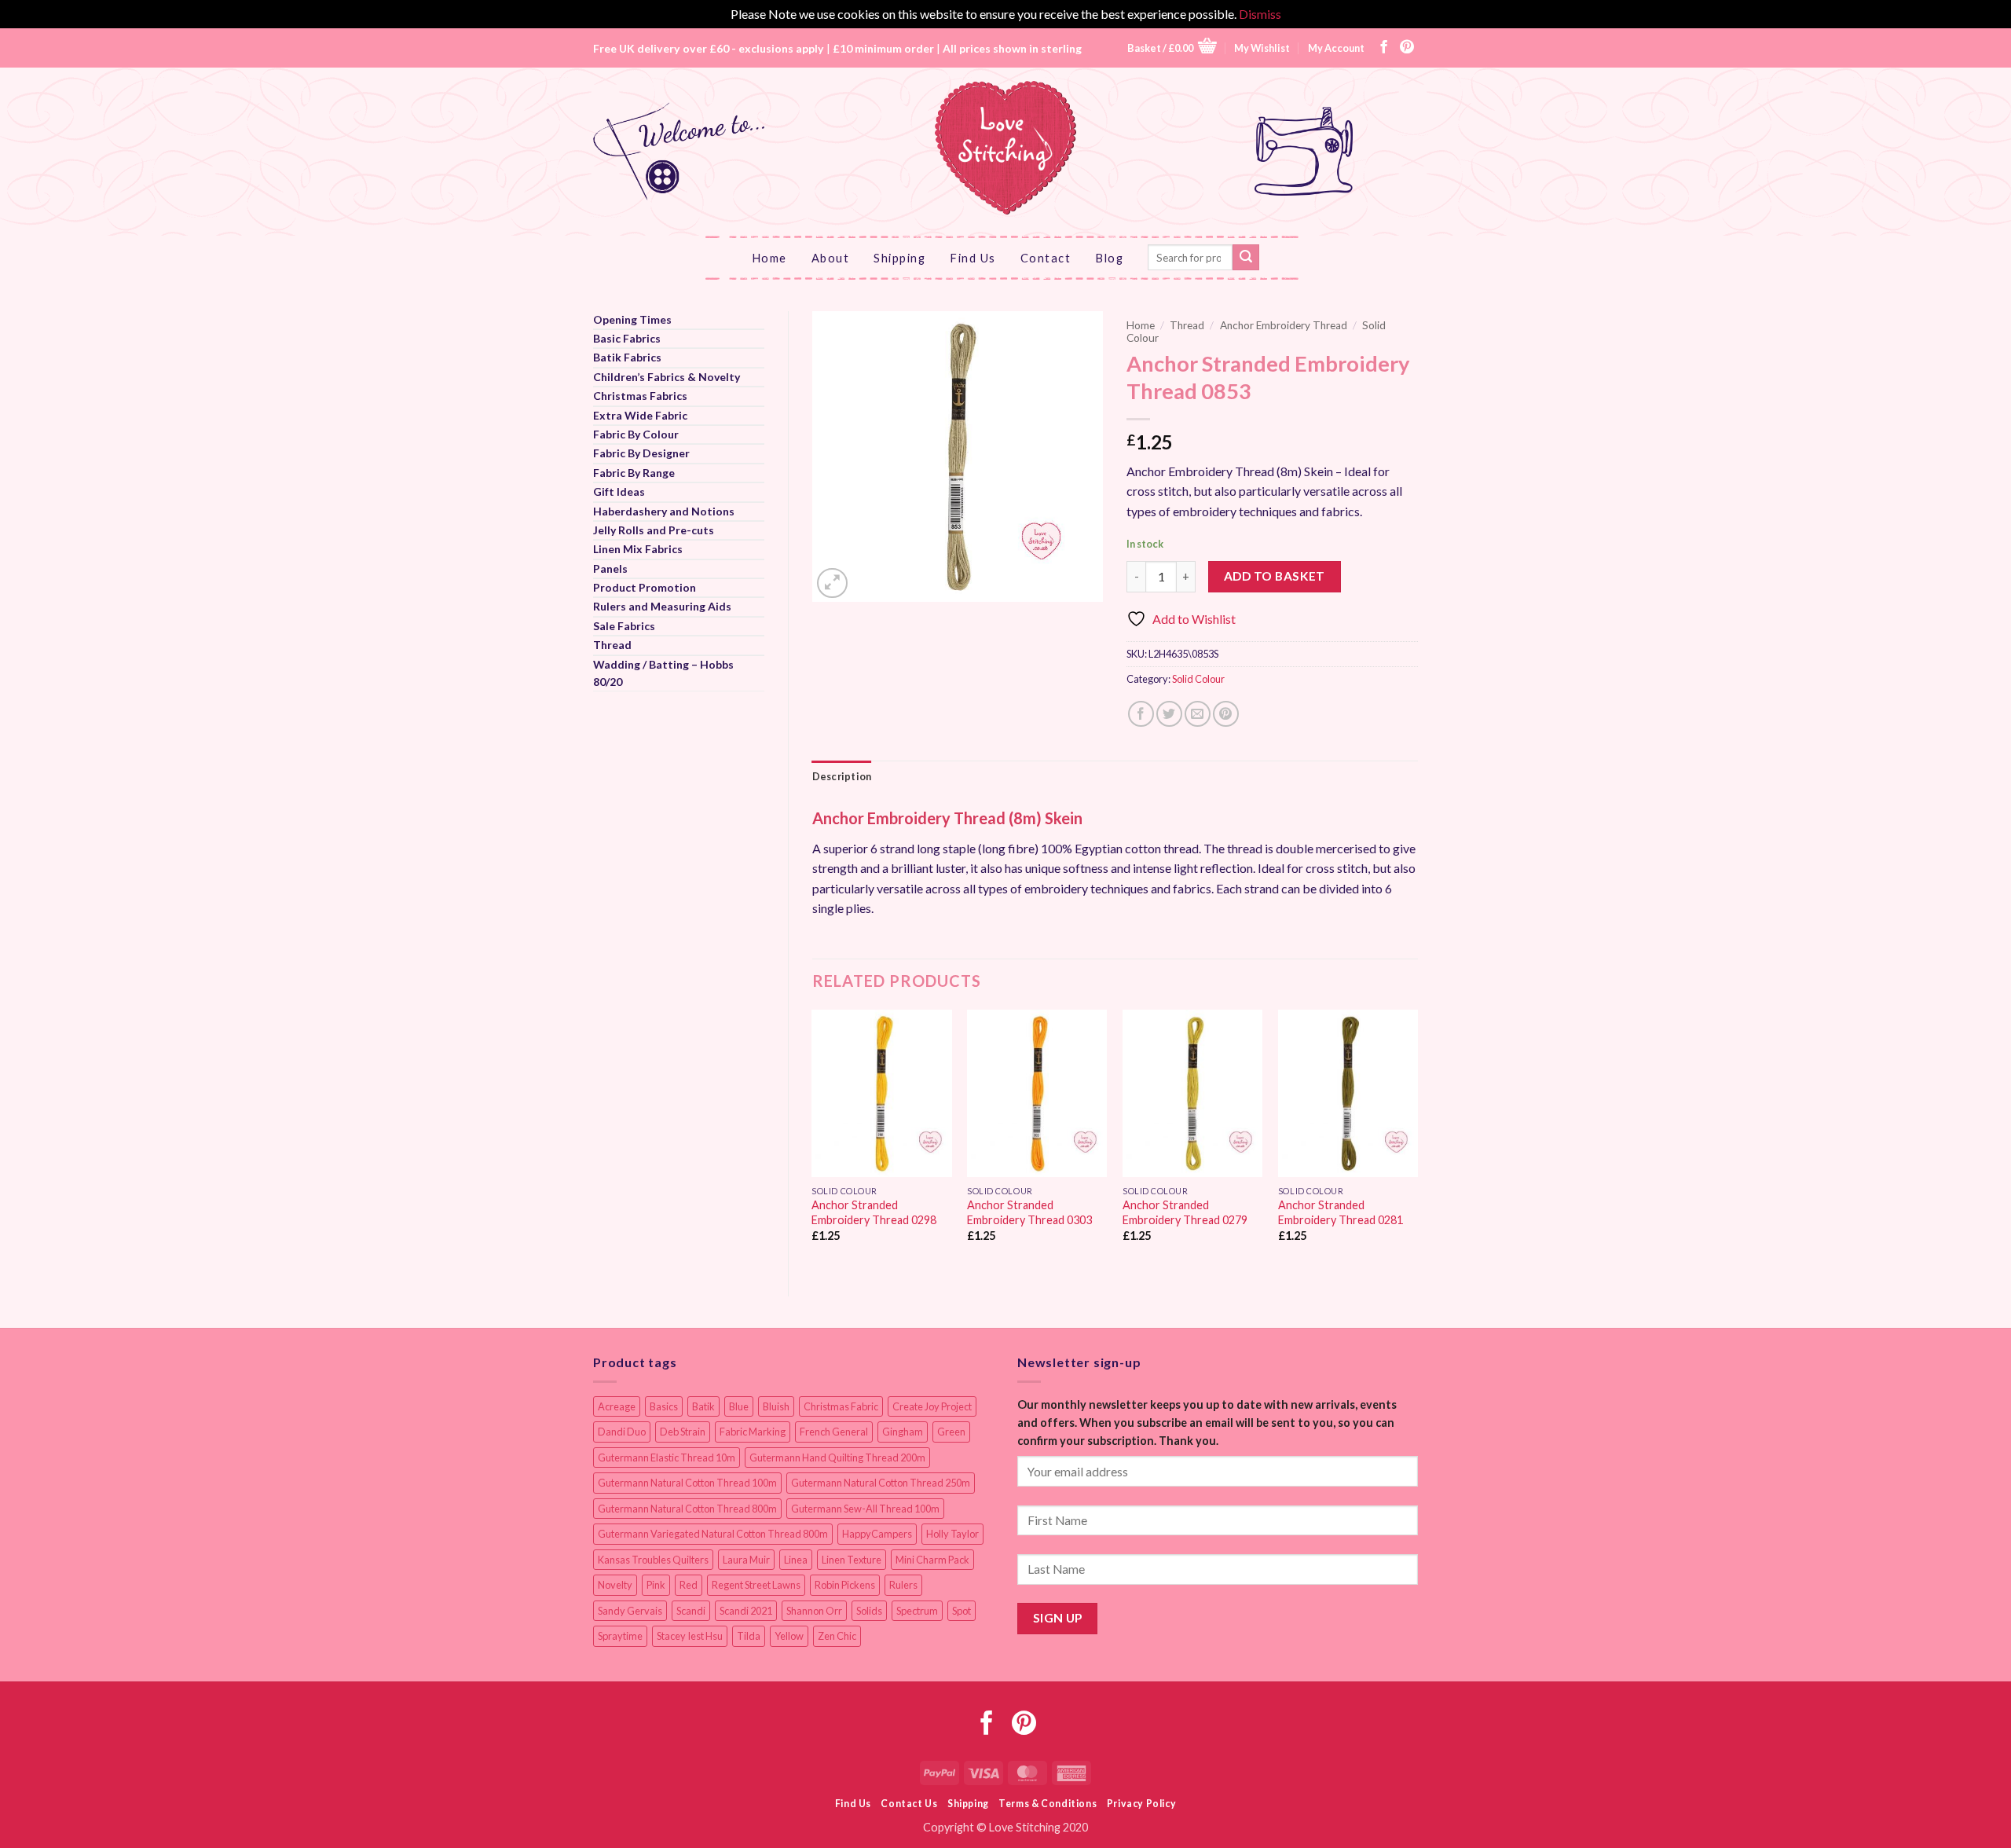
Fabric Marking (753, 1432)
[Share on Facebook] (1141, 714)
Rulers (903, 1585)
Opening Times (632, 319)
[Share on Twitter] (1169, 714)
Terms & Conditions (1048, 1804)
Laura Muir (746, 1560)
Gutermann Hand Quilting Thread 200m (837, 1457)
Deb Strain (683, 1432)
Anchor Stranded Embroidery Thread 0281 (1341, 1212)
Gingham (903, 1432)
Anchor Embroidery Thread (1284, 325)
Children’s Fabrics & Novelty (667, 377)
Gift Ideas (619, 491)
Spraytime (620, 1636)
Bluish (776, 1406)
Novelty (615, 1585)
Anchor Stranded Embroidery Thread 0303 (1029, 1212)
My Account (1336, 48)
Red (689, 1585)
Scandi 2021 (746, 1611)
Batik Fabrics (627, 357)
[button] (1172, 48)
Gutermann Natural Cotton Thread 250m (881, 1483)
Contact (1046, 258)
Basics (664, 1406)
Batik (703, 1406)
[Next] (1417, 1140)
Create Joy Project (932, 1406)
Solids (869, 1611)
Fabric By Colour (636, 434)
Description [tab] (842, 776)
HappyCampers (877, 1534)
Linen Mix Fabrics (638, 549)
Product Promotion (645, 587)
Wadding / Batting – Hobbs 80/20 (663, 673)
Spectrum (917, 1611)
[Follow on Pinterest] (1407, 48)
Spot (962, 1611)
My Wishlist (1262, 48)
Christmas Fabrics (640, 396)
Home (769, 258)
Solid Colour (1198, 679)
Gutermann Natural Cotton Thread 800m (687, 1509)
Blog (1109, 258)
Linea (796, 1560)
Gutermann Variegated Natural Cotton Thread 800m (713, 1534)
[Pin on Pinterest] (1226, 714)
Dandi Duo (622, 1432)
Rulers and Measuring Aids (662, 606)
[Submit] (1246, 258)
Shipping (899, 258)
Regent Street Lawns (756, 1585)
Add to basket (1275, 576)
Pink (656, 1585)
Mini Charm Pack (932, 1560)
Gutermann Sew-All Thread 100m (865, 1509)
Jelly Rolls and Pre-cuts (654, 530)
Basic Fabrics (627, 338)
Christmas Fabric (841, 1406)
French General (834, 1432)
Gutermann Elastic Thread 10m (667, 1457)
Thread (612, 645)
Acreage (617, 1406)
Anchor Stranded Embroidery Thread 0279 (1185, 1212)
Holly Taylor (952, 1534)
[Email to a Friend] (1198, 714)
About (831, 258)
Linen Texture (852, 1560)
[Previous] (813, 1140)
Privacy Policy (1142, 1804)
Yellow (789, 1636)
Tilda (749, 1636)
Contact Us (909, 1804)
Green (951, 1432)
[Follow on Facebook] (1384, 48)
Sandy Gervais (630, 1611)
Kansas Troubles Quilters (653, 1560)
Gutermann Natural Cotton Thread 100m (687, 1483)
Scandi (691, 1611)
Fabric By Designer (641, 453)
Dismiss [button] (1260, 14)
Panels (610, 568)
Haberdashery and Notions (664, 511)
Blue (739, 1406)
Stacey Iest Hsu (690, 1636)
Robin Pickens (845, 1585)
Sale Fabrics (624, 626)
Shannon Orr (814, 1611)
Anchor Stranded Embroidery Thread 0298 (874, 1212)
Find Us (973, 258)
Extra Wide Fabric (640, 415)
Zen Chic (837, 1636)
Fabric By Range (634, 473)
